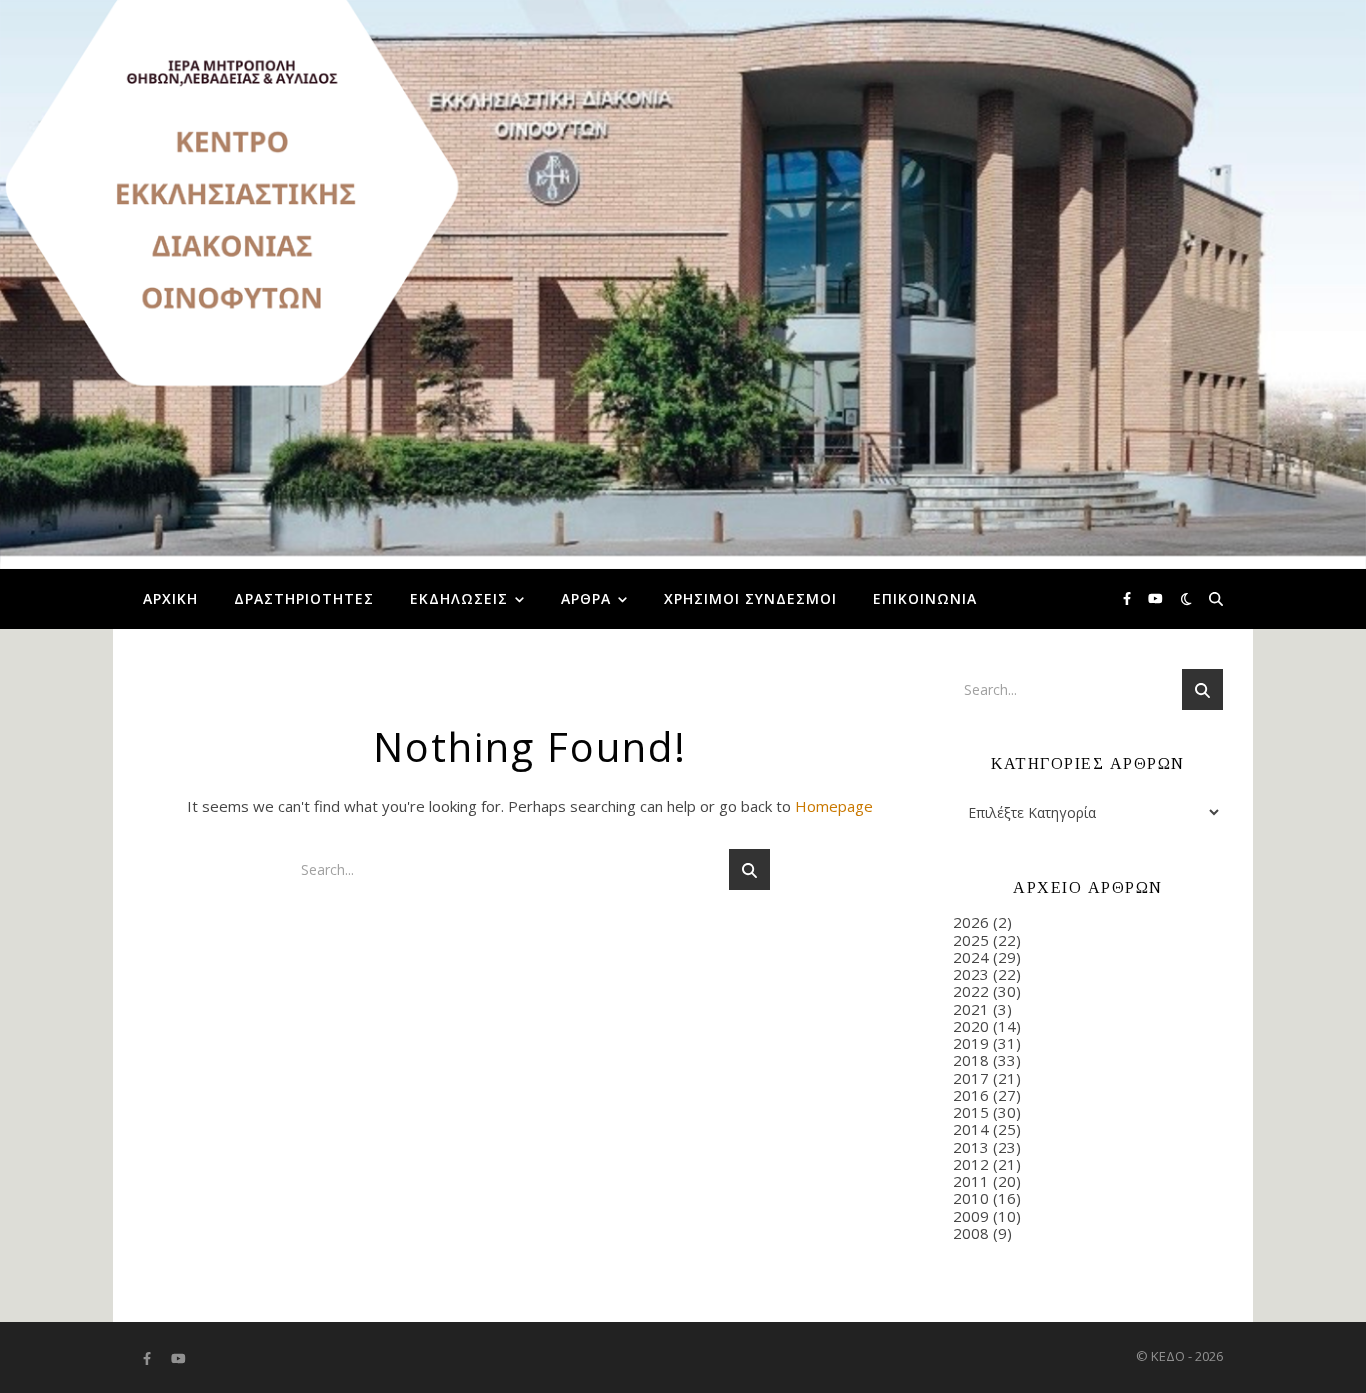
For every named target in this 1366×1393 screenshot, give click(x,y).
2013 (971, 1147)
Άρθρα (586, 598)
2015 (971, 1112)
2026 (971, 922)
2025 (971, 940)
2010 (971, 1198)
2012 (971, 1164)
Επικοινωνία (925, 598)
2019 (971, 1043)
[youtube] (1155, 599)
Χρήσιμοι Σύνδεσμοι (750, 598)
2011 (971, 1181)
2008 (971, 1233)
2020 (971, 1026)
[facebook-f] (1128, 599)
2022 (971, 991)
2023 (971, 974)
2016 (971, 1095)
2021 (971, 1009)
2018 (971, 1060)
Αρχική (170, 598)
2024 (971, 957)
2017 (971, 1078)
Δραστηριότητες (304, 598)
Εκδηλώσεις (459, 598)
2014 (971, 1129)
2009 (971, 1216)
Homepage (834, 806)
